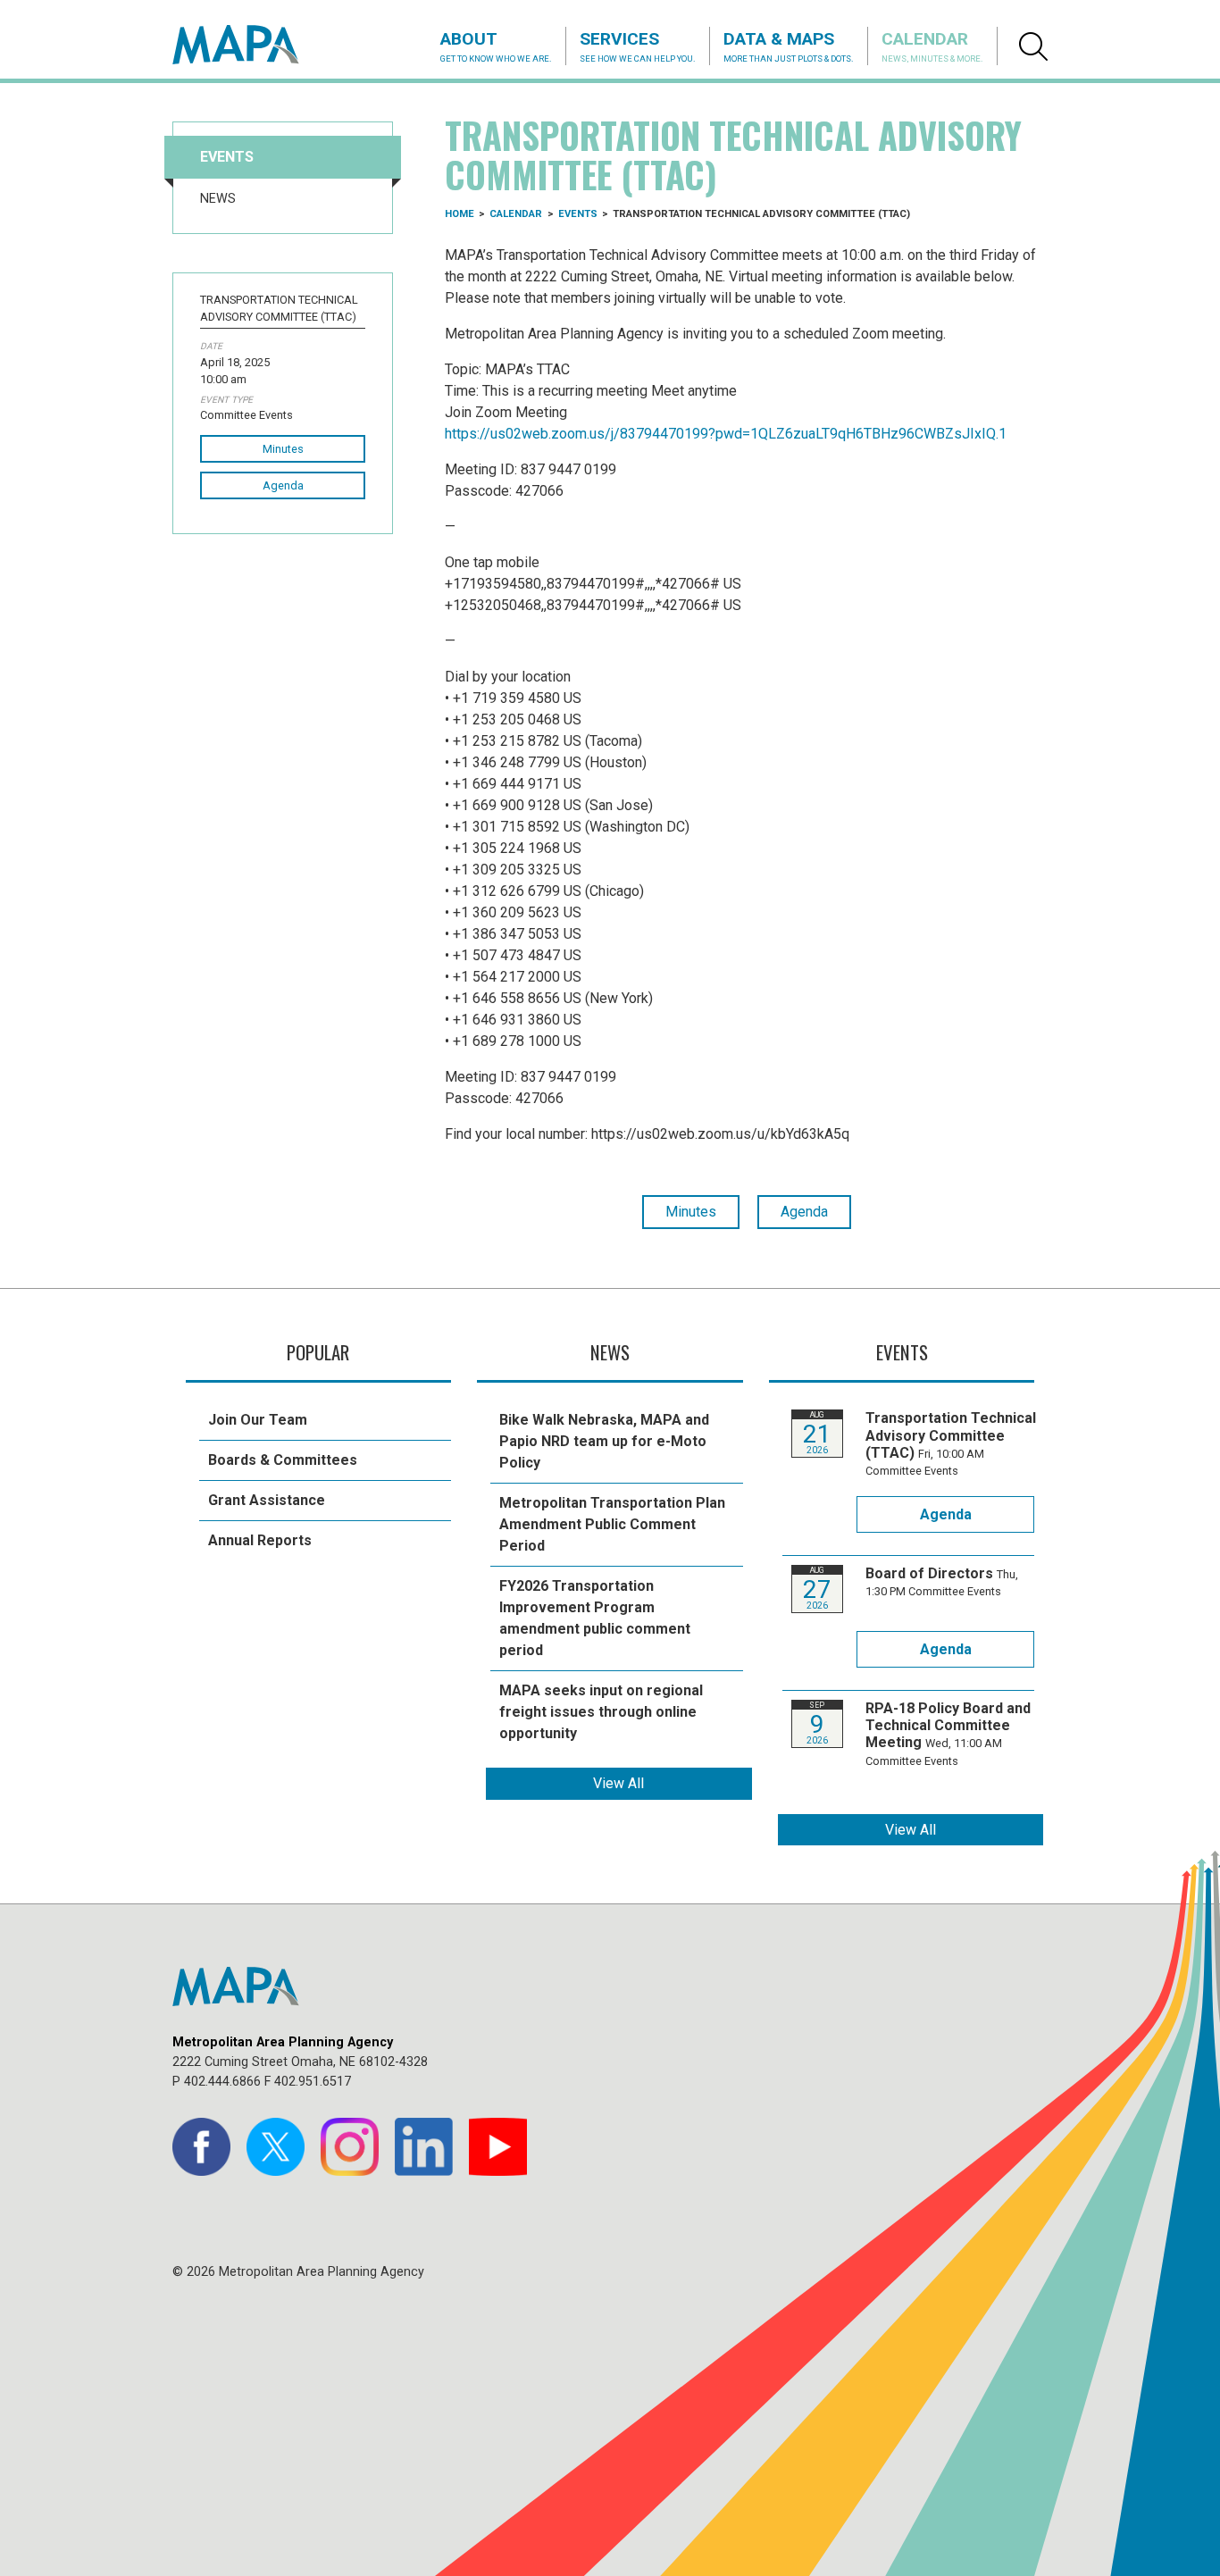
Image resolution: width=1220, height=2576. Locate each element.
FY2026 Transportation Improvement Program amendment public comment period (595, 1618)
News (218, 199)
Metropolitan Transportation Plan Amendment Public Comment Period (612, 1524)
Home (460, 214)
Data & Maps (789, 46)
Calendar (932, 46)
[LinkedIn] (424, 2147)
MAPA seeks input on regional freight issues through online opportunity (601, 1712)
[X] (276, 2147)
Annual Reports (260, 1540)
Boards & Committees (283, 1460)
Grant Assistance (267, 1500)
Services (638, 46)
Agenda (283, 485)
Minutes (283, 449)
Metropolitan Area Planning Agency (253, 45)
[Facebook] (201, 2147)
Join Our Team (258, 1420)
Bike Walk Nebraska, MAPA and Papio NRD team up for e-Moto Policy (604, 1441)
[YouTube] (498, 2147)
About (496, 46)
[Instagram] (350, 2147)
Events (227, 157)
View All (618, 1783)
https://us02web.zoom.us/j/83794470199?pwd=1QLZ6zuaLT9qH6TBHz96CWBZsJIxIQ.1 (726, 434)
